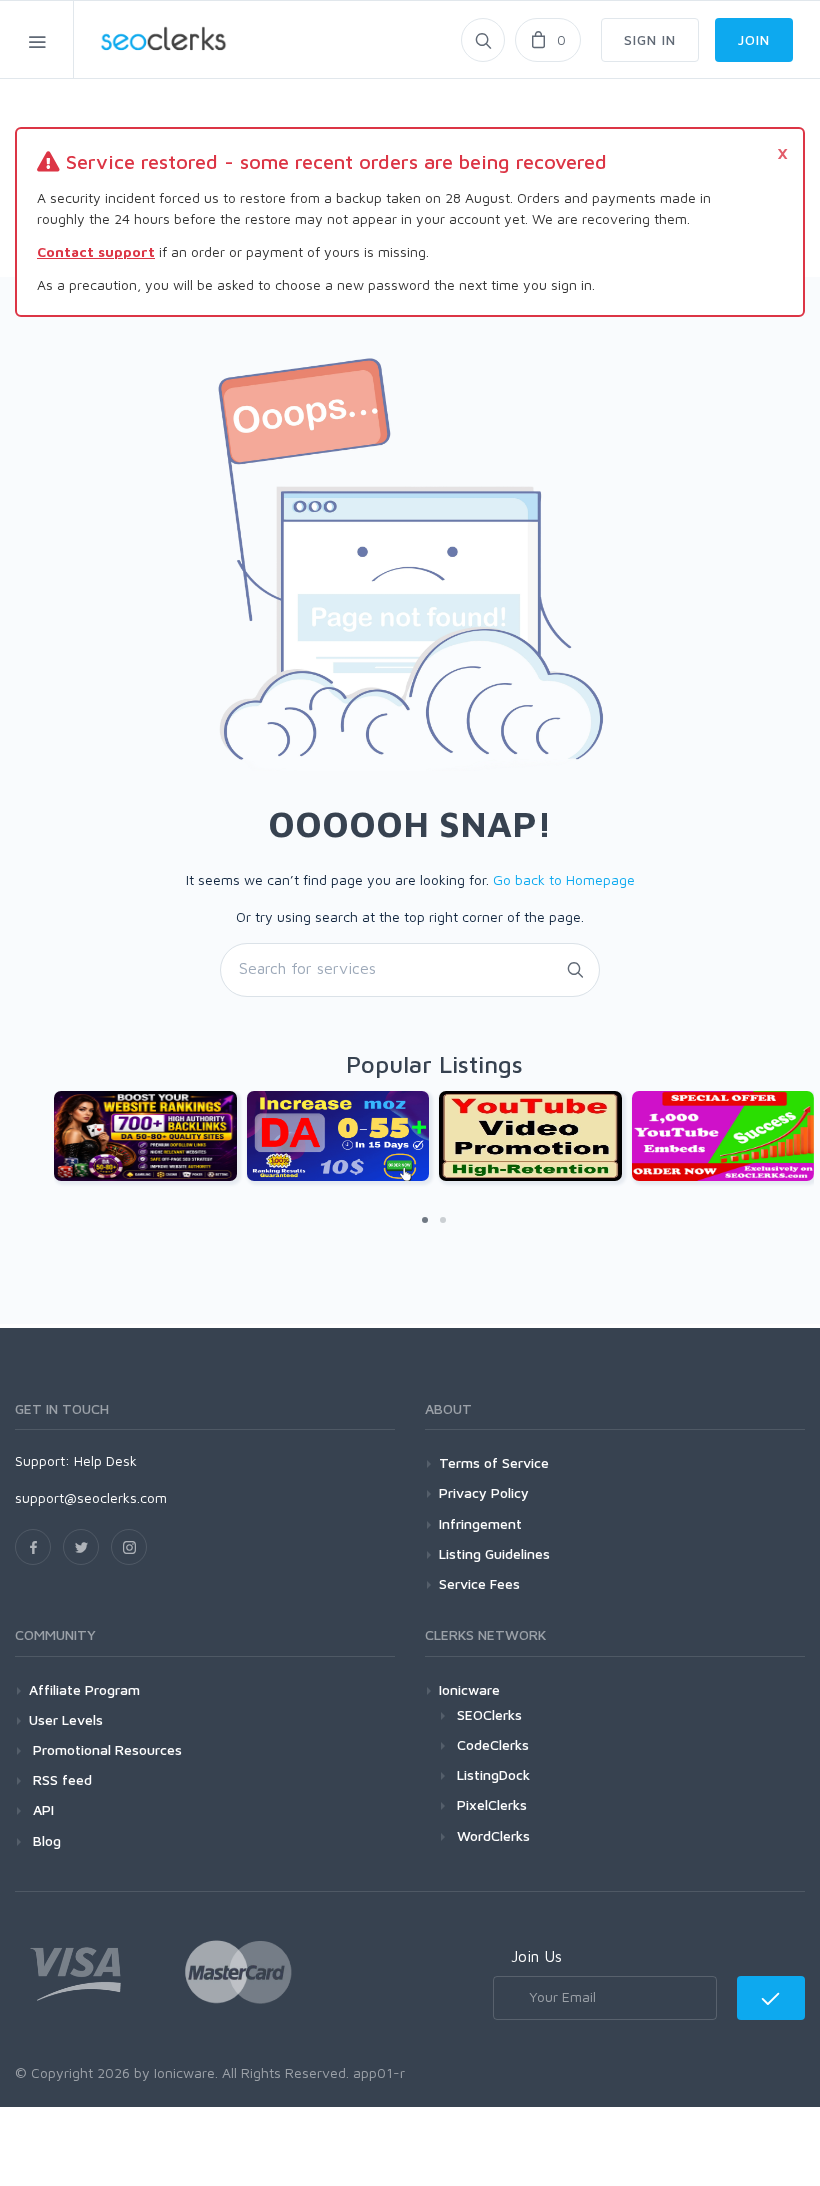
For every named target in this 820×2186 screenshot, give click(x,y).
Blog (45, 1840)
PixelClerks (492, 1804)
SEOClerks (489, 1714)
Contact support (96, 251)
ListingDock (493, 1774)
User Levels (66, 1719)
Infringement (480, 1523)
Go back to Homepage (564, 879)
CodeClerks (493, 1744)
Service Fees (479, 1583)
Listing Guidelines (494, 1553)
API (41, 1809)
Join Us (536, 1956)
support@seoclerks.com (91, 1497)
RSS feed (60, 1779)
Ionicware (469, 1689)
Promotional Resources (105, 1749)
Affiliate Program (84, 1689)
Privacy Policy (484, 1492)
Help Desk (105, 1460)
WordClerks (493, 1835)
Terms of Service (494, 1462)
